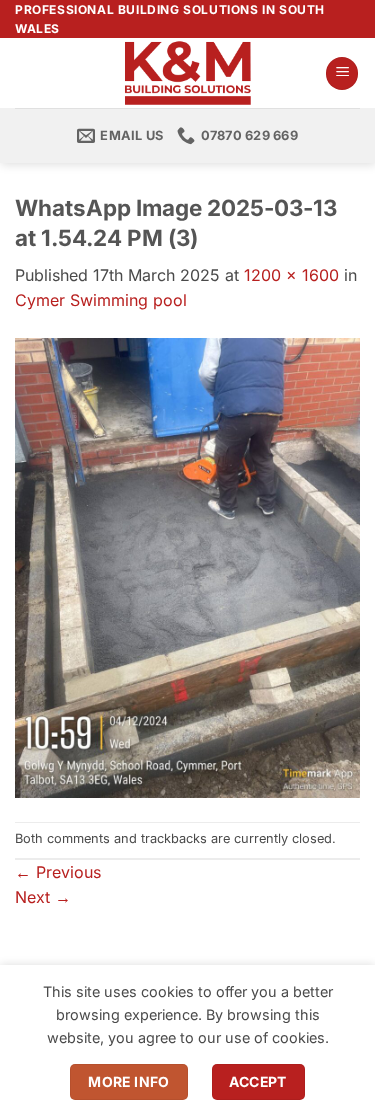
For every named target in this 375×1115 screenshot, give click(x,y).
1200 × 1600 (291, 275)
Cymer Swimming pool (101, 300)
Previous (58, 872)
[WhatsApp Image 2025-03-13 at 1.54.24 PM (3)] (187, 566)
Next (43, 897)
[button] (342, 73)
